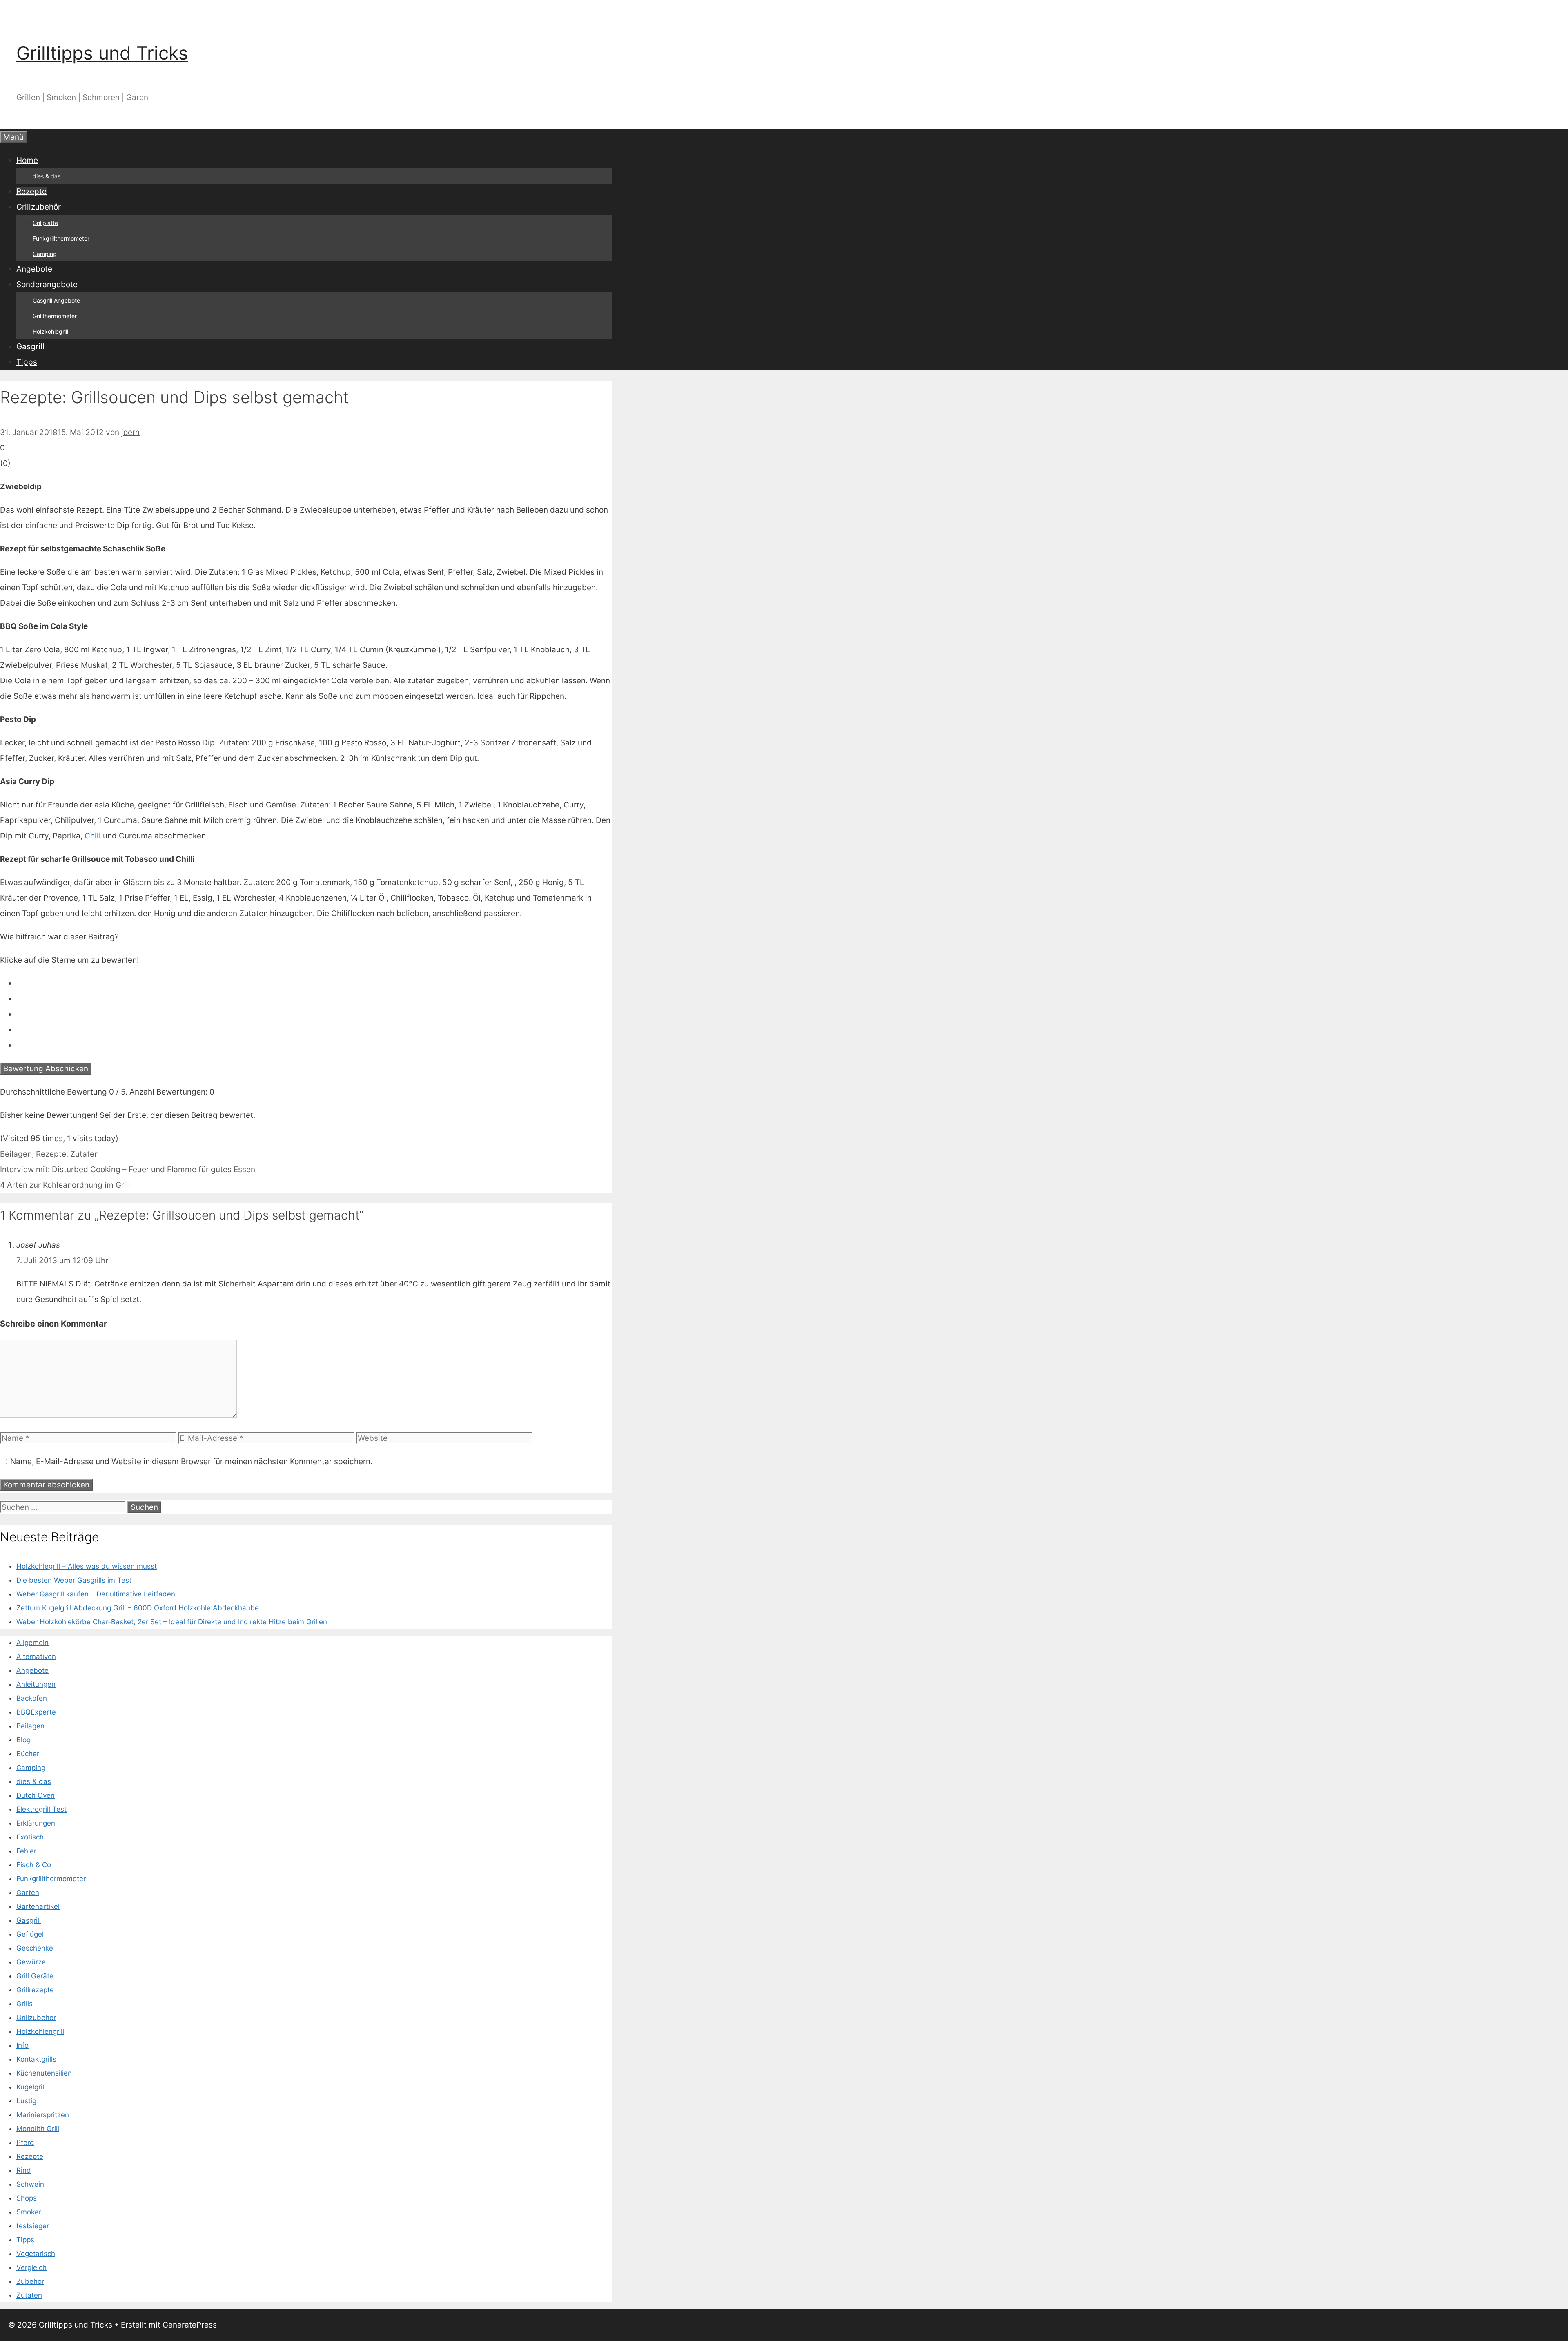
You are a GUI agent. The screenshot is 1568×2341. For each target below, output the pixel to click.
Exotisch (30, 1837)
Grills (24, 2004)
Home (27, 160)
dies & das (47, 176)
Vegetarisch (36, 2254)
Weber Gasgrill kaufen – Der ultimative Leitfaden (96, 1594)
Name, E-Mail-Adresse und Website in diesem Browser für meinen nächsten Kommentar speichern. (191, 1461)
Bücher (28, 1754)
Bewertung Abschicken (46, 1069)
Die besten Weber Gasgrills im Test (74, 1580)
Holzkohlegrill (50, 331)
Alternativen (36, 1657)
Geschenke (35, 1948)
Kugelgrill (31, 2087)
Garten (28, 1893)
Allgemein (32, 1643)
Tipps (27, 362)
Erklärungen (36, 1823)
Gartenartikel (38, 1906)
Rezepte (31, 191)
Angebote (34, 269)
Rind (24, 2170)
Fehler (26, 1851)
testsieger (33, 2226)
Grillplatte (45, 223)
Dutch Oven (36, 1795)
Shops (27, 2198)
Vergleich (31, 2267)
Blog (23, 1740)
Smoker (29, 2212)
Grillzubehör (39, 207)
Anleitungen (36, 1684)
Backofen (32, 1698)
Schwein (30, 2184)
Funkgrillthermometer (61, 238)
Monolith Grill (38, 2129)
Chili (93, 836)
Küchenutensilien (44, 2073)
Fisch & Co (34, 1865)
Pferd (25, 2143)
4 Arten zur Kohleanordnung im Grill (65, 1185)
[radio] (314, 983)
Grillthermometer (55, 316)
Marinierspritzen (43, 2115)
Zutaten (85, 1154)
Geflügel (30, 1934)
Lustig (26, 2101)
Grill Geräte (35, 1976)
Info (22, 2045)
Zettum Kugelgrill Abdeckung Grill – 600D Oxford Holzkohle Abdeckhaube (138, 1608)
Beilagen (16, 1154)
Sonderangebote (47, 284)
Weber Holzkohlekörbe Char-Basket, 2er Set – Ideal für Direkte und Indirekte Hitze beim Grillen (172, 1622)
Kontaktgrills (36, 2059)
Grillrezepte (35, 1990)
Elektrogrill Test (41, 1809)
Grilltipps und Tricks (102, 53)
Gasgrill (30, 347)
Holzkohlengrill (40, 2031)
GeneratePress (190, 2325)
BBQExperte (36, 1712)
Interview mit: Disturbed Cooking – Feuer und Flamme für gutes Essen (128, 1169)
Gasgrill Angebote (56, 300)
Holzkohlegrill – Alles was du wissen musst (87, 1566)
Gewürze (31, 1962)
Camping (45, 254)
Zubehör (30, 2281)
